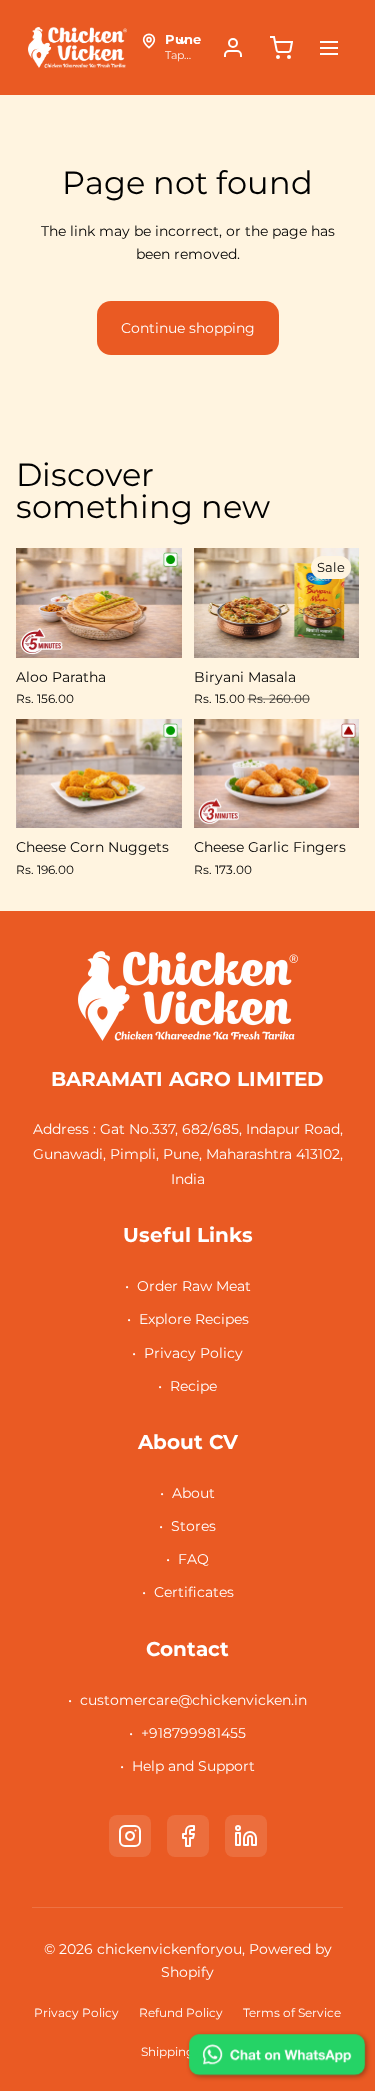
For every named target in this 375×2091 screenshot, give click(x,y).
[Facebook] (188, 1836)
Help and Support (193, 1766)
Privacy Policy (193, 1353)
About (193, 1493)
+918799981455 (193, 1733)
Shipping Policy (187, 2051)
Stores (193, 1526)
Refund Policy (181, 2012)
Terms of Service (292, 2012)
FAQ (193, 1559)
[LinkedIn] (246, 1836)
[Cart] (281, 48)
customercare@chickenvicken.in (193, 1700)
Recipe (193, 1386)
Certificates (194, 1592)
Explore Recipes (194, 1319)
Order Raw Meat (194, 1286)
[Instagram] (130, 1836)
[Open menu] (329, 48)
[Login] (233, 48)
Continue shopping (188, 328)
